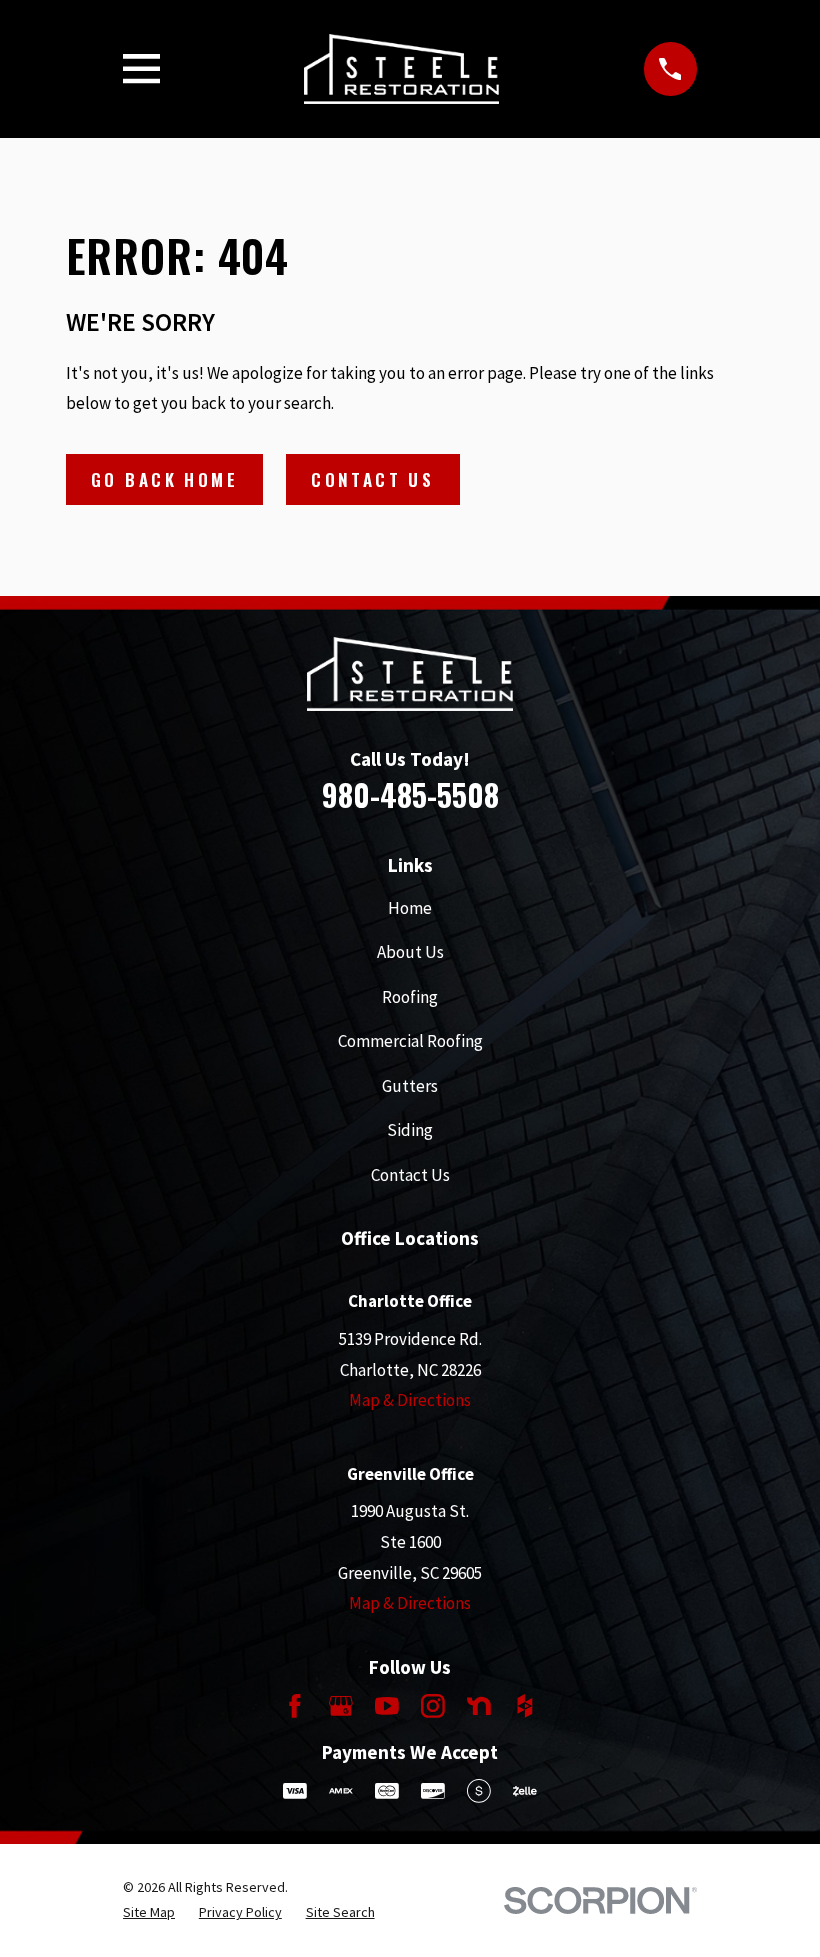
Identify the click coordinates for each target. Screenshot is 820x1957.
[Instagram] (433, 1706)
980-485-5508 (410, 794)
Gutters (410, 1086)
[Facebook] (295, 1706)
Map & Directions (410, 1400)
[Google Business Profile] (341, 1706)
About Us (410, 952)
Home (410, 908)
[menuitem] (149, 1913)
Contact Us (372, 479)
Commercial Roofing (410, 1041)
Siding (410, 1130)
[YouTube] (387, 1706)
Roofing (410, 997)
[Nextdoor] (479, 1706)
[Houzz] (525, 1706)
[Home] (401, 69)
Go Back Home (164, 479)
